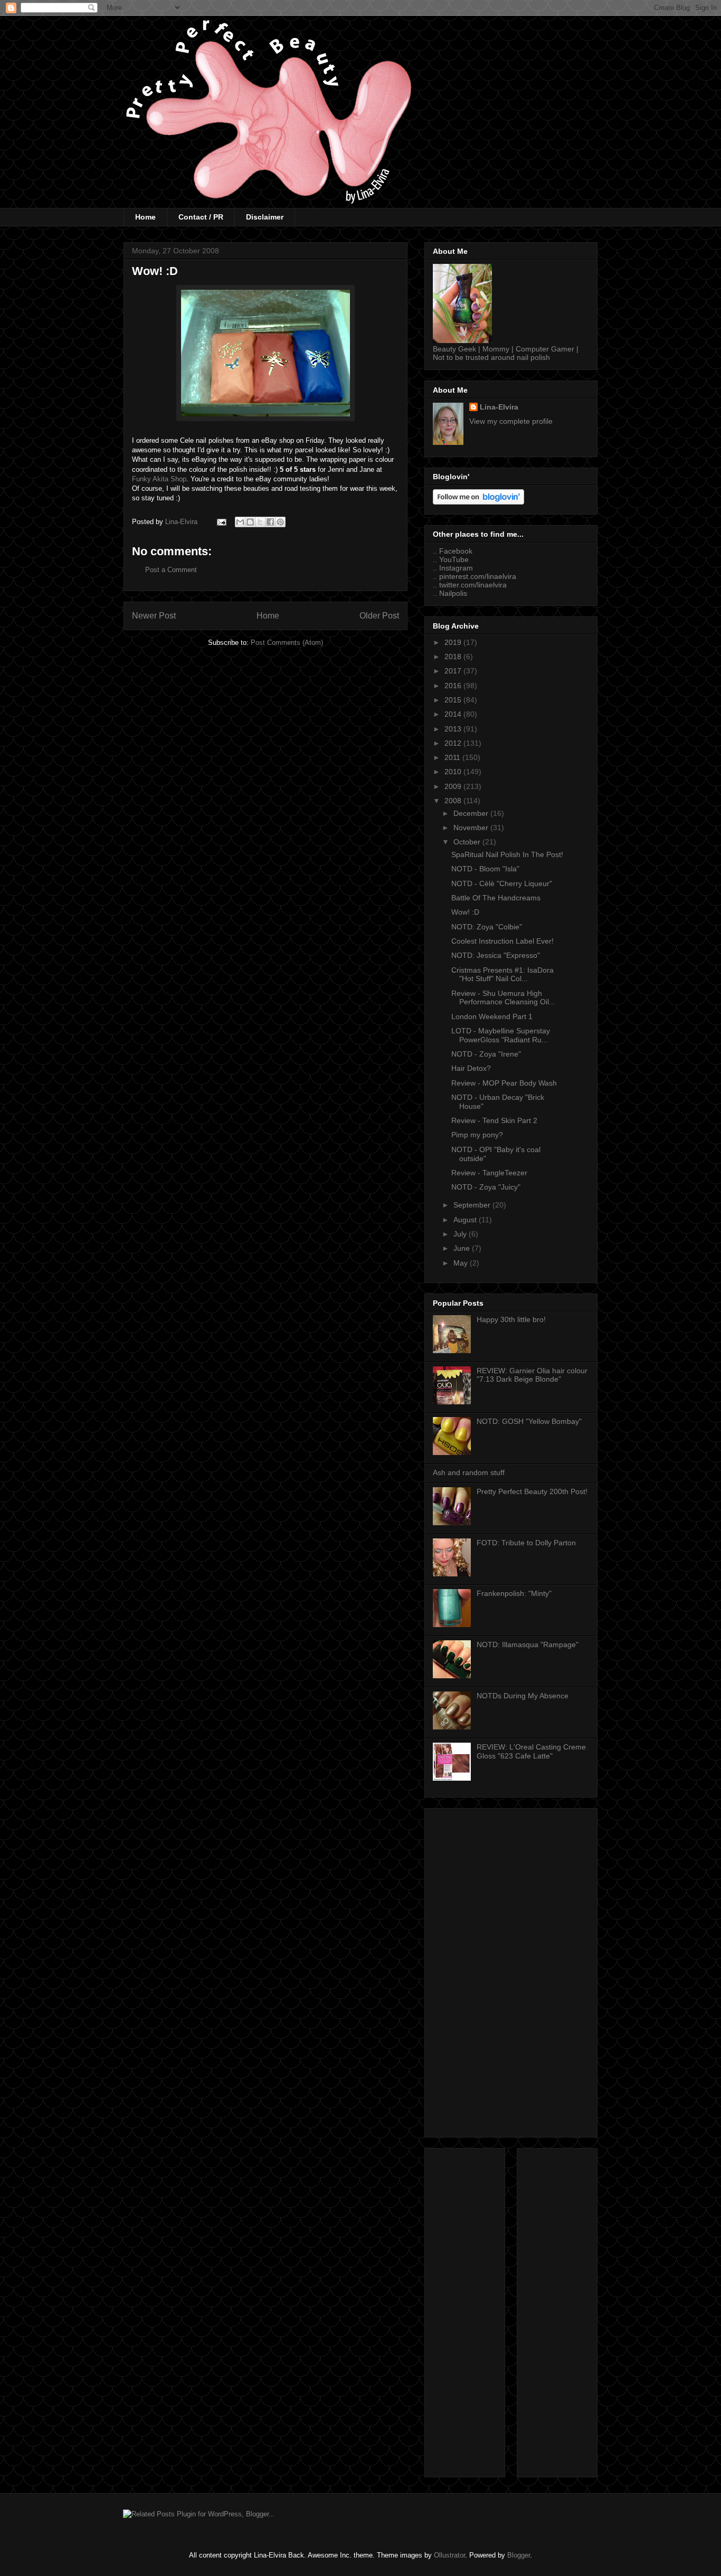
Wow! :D (465, 912)
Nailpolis (453, 593)
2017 (454, 671)
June (463, 1248)
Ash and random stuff (469, 1472)
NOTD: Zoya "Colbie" (487, 927)
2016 (454, 686)
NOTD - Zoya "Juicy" (486, 1187)
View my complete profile (511, 421)
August (466, 1220)
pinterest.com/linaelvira (478, 576)
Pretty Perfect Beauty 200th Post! (532, 1491)
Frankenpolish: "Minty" (514, 1593)
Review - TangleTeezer (489, 1173)
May (462, 1263)
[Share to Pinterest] (280, 522)
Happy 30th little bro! (511, 1319)
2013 (454, 729)
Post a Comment (171, 570)
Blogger (519, 2555)
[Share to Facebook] (270, 522)
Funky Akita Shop (159, 479)
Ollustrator (449, 2555)
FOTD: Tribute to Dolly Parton (526, 1543)
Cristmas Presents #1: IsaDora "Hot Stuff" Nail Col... (502, 975)
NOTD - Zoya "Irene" (486, 1054)
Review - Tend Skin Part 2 (494, 1120)
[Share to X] (260, 522)
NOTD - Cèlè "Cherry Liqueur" (502, 883)
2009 (454, 786)
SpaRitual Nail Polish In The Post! (507, 854)
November (472, 828)
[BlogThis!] (250, 522)
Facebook (456, 551)
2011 (453, 757)
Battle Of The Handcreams (496, 898)
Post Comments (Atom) (287, 643)
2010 (454, 772)
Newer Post (154, 616)
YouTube (454, 559)
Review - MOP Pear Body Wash (504, 1083)
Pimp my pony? (477, 1135)
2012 (454, 743)
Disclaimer (265, 217)
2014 (454, 714)
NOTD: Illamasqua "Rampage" (528, 1645)
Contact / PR (201, 217)
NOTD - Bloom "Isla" (485, 869)
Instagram (456, 568)
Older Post (379, 616)
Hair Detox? (471, 1068)
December (472, 813)
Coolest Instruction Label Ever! (502, 941)
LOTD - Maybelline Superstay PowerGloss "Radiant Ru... (501, 1035)
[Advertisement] (511, 1971)
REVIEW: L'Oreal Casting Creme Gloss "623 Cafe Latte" (531, 1751)
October (468, 842)
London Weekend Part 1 (492, 1016)
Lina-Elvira (499, 407)
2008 (454, 801)
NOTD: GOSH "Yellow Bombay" (529, 1421)
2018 (454, 657)
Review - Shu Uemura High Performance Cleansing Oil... (503, 998)
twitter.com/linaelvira (473, 585)
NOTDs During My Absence (523, 1696)
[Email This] (240, 522)
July (461, 1234)
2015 (454, 700)
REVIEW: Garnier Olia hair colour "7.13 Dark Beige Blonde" (532, 1375)
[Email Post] (221, 522)
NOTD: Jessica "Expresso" (496, 955)
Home (145, 217)
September (473, 1205)
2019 (454, 642)
